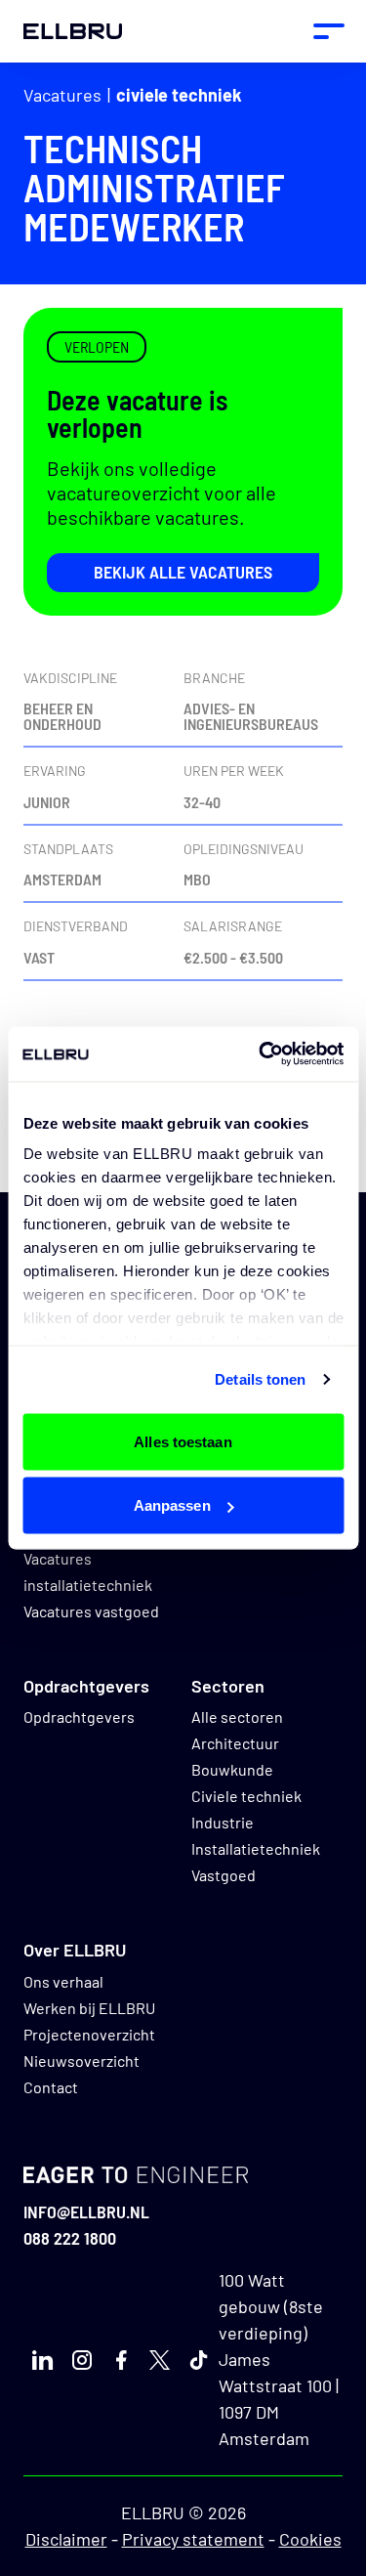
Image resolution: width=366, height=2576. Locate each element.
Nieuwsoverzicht (81, 2061)
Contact (51, 2087)
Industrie (223, 1822)
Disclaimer (66, 2539)
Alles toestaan (183, 1441)
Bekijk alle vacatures (183, 572)
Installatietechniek (256, 1848)
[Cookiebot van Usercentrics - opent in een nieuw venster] (261, 1054)
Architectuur (235, 1743)
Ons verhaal (63, 1981)
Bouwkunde (232, 1769)
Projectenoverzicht (89, 2034)
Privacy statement (193, 2539)
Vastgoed (224, 1875)
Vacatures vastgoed (91, 1611)
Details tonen (260, 1379)
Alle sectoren (237, 1717)
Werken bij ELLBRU (89, 2008)
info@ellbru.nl (86, 2211)
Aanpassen (172, 1505)
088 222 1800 (70, 2238)
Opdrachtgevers (79, 1717)
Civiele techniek (179, 95)
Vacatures (62, 95)
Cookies (310, 2539)
